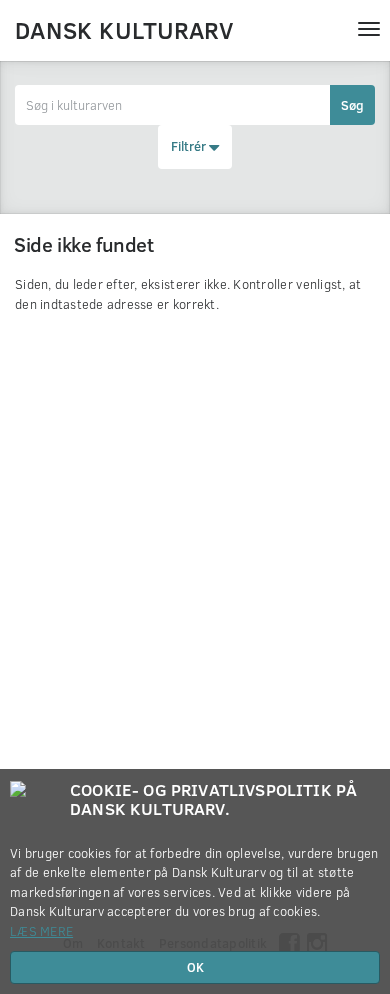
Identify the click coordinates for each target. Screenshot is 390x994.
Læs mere (41, 931)
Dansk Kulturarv (124, 29)
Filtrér (190, 146)
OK (195, 967)
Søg (352, 105)
